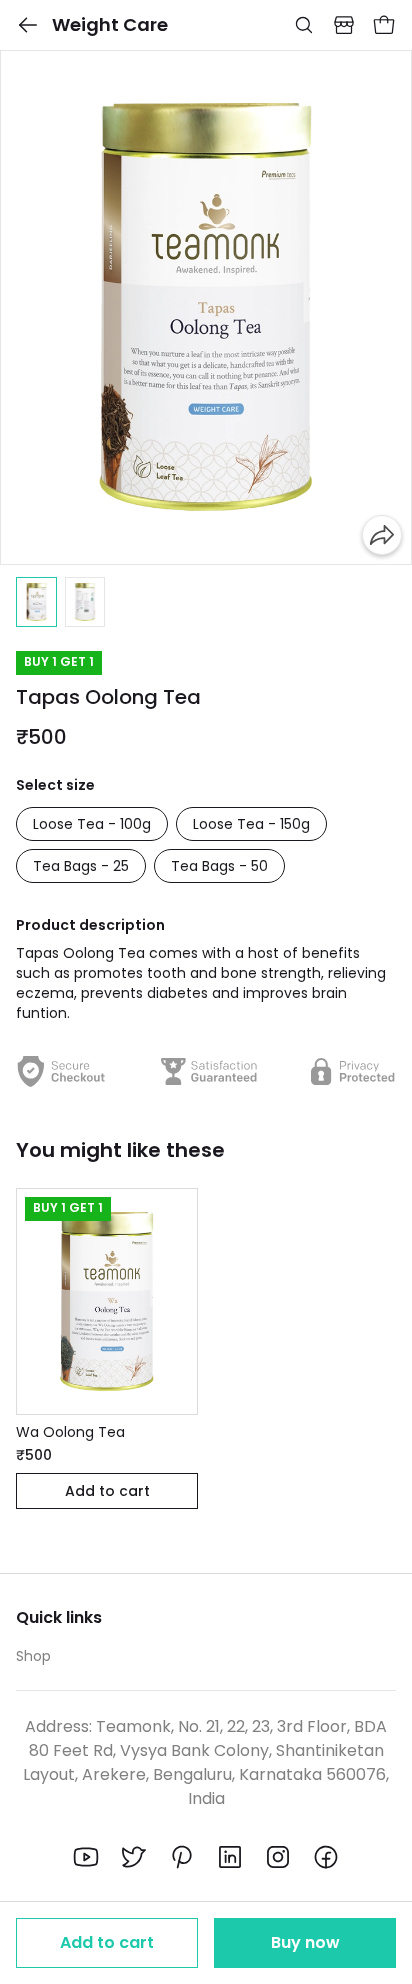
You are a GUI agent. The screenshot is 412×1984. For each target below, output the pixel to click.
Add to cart (107, 1942)
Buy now (305, 1942)
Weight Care (110, 24)
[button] (36, 602)
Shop (33, 1656)
